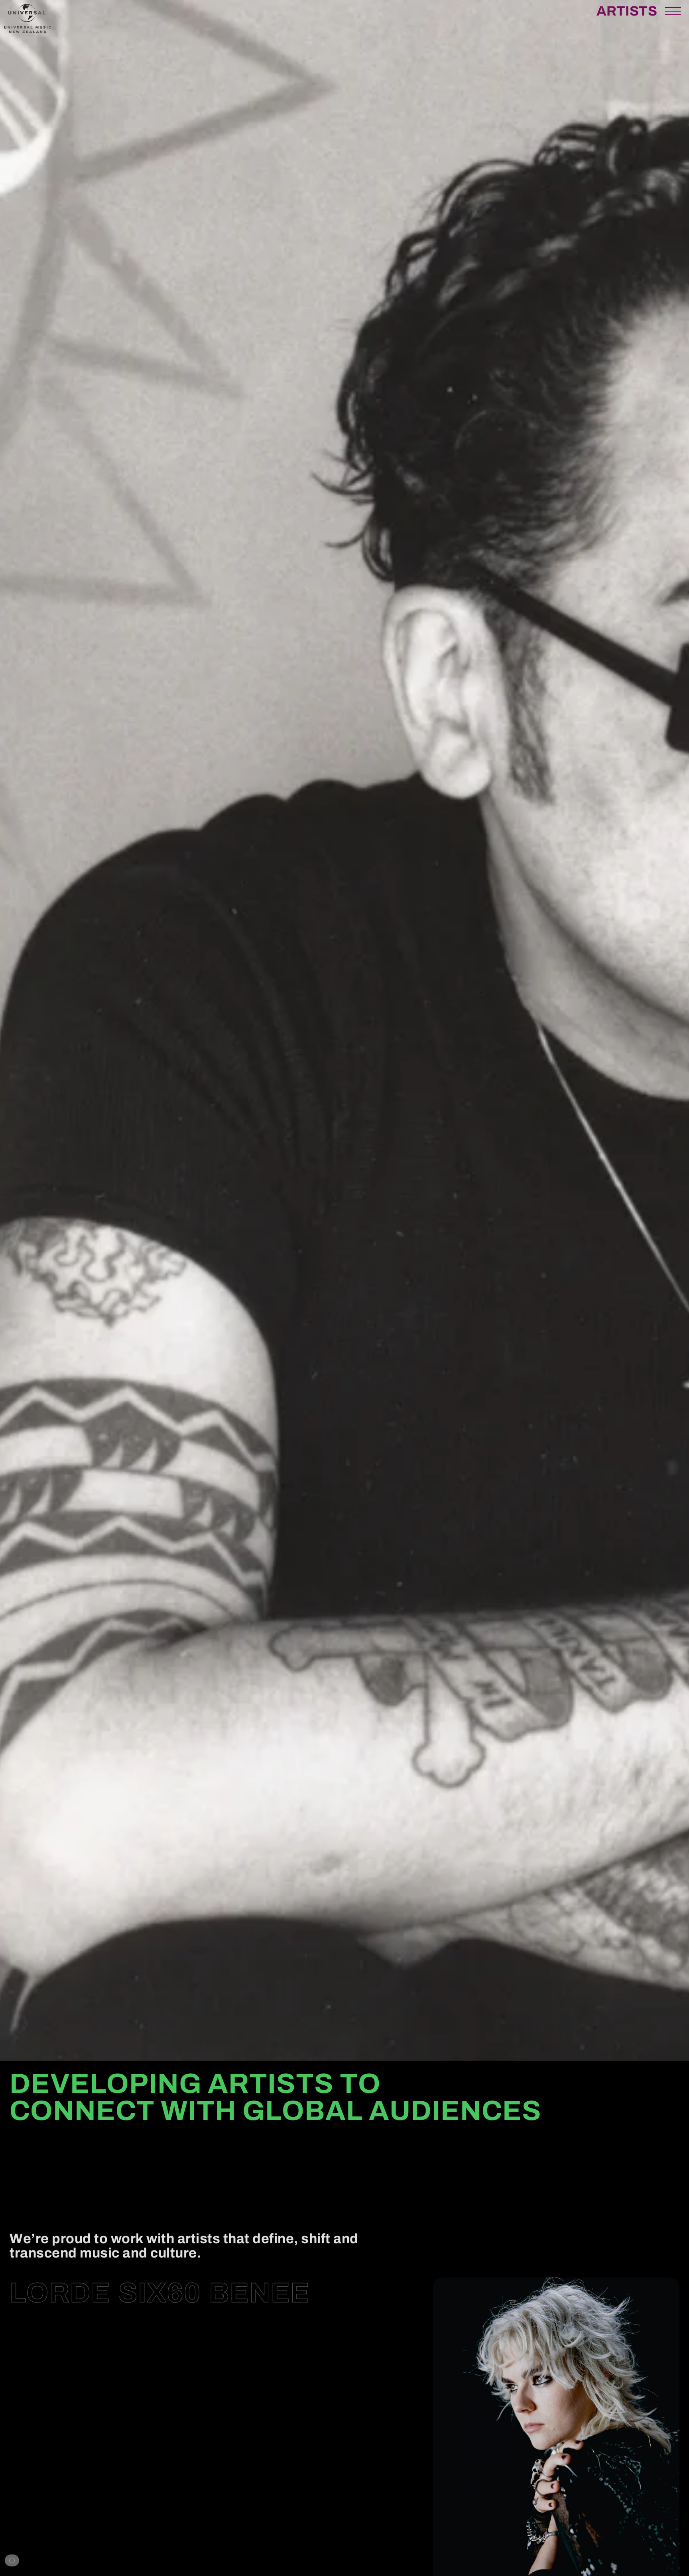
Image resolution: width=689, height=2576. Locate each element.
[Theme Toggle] (12, 2560)
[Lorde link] (60, 2291)
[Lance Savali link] (247, 2344)
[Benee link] (259, 2291)
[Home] (28, 31)
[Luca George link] (116, 2561)
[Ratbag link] (72, 2344)
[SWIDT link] (203, 2534)
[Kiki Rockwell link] (125, 2480)
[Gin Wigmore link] (188, 2371)
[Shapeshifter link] (123, 2398)
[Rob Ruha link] (87, 2507)
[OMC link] (44, 2371)
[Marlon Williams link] (148, 2425)
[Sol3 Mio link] (79, 2534)
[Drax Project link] (123, 2452)
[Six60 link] (160, 2291)
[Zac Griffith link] (273, 2507)
